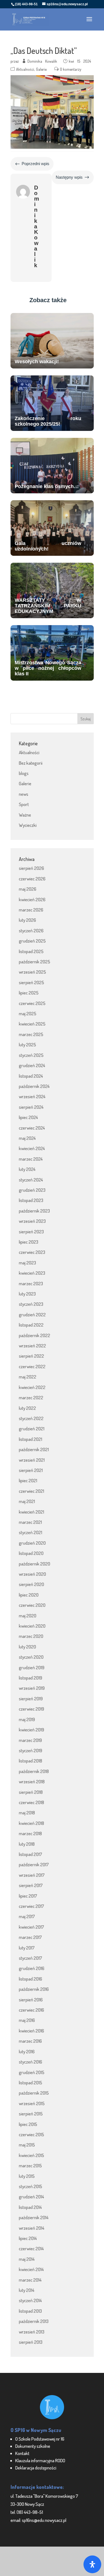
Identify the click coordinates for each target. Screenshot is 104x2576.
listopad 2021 (31, 1439)
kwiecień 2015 (31, 2155)
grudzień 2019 (32, 1667)
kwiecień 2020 (32, 1626)
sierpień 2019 (31, 1699)
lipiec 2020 (29, 1595)
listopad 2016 (31, 1979)
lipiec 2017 (28, 1896)
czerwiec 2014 (31, 2248)
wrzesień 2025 (32, 972)
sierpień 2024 (31, 1107)
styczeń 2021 (31, 1532)
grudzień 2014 (31, 2197)
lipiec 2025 (29, 993)
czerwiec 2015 (31, 2134)
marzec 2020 (31, 1636)
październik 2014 (34, 2217)
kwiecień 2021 (31, 1512)
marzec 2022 (31, 1397)
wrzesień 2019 (32, 1688)
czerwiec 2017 (31, 1906)
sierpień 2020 (31, 1584)
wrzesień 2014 (32, 2228)
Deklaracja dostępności (36, 2468)
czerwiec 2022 (32, 1366)
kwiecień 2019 (31, 1730)
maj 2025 (28, 1013)
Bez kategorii (31, 763)
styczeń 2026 (31, 930)
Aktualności (25, 69)
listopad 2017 (31, 1854)
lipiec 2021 (28, 1480)
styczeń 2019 (31, 1750)
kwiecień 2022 (32, 1387)
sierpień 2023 (31, 1232)
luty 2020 (27, 1647)
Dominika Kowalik (42, 61)
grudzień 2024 (32, 1065)
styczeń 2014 (30, 2300)
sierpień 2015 (31, 2114)
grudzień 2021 (32, 1429)
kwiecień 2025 (32, 1024)
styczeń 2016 (31, 2062)
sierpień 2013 (31, 2342)
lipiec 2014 (28, 2238)
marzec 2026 (31, 910)
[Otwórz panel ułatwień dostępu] (92, 2564)
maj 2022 (28, 1377)
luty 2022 (27, 1408)
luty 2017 (27, 1948)
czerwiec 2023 (32, 1252)
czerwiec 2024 (32, 1128)
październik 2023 (34, 1211)
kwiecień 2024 (32, 1148)
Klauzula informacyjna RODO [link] (40, 2460)
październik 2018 (34, 1771)
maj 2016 (27, 2020)
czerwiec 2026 (32, 879)
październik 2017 (34, 1864)
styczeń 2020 (31, 1657)
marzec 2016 (30, 2041)
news (24, 794)
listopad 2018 (31, 1761)
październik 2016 (34, 1989)
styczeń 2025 (31, 1055)
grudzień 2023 (32, 1190)
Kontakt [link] (22, 2453)
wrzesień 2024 (32, 1096)
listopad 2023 (31, 1200)
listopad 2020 (31, 1553)
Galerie (41, 69)
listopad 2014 (30, 2207)
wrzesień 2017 (32, 1875)
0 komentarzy (71, 69)
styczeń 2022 (31, 1418)
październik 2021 (34, 1449)
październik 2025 (35, 962)
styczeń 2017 (31, 1958)
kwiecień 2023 (32, 1273)
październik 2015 (34, 2093)
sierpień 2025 (31, 982)
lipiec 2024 (28, 1117)
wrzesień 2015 (32, 2103)
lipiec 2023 (29, 1242)
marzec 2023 (31, 1283)
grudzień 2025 (32, 941)
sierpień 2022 (31, 1356)
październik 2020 (35, 1564)
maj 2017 (27, 1916)
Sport (24, 804)
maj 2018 (27, 1813)
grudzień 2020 (32, 1543)
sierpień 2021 (31, 1470)
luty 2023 (27, 1294)
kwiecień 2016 (31, 2031)
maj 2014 (27, 2259)
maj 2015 (27, 2145)
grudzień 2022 (32, 1314)
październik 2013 (34, 2321)
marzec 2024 (31, 1159)
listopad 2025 (31, 951)
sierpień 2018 (31, 1792)
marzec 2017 (30, 1937)
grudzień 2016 (32, 1968)
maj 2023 (27, 1263)
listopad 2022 (31, 1325)
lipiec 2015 (28, 2124)
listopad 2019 (31, 1678)
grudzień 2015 (32, 2072)
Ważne (25, 815)
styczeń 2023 (31, 1304)
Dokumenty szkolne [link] (33, 2446)
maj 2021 (27, 1501)
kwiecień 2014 (31, 2269)
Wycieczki (28, 825)
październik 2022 (35, 1335)
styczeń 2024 (31, 1180)
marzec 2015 (30, 2165)
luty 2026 (27, 920)
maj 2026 (28, 889)
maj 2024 (27, 1138)
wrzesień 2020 (32, 1574)
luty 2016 (27, 2051)
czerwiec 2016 (31, 2010)
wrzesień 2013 (32, 2332)
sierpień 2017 (31, 1885)
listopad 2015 (31, 2083)
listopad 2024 (31, 1076)
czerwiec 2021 (31, 1491)
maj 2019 (27, 1719)
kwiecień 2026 (32, 899)
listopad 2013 (30, 2311)
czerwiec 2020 (32, 1605)
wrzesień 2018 (32, 1781)
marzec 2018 (30, 1833)
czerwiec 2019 (31, 1709)
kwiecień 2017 (31, 1927)
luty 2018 (27, 1844)
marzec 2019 (30, 1740)
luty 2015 (27, 2176)
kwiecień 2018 (31, 1823)
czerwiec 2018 (31, 1802)
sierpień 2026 (31, 868)
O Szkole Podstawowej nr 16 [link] (40, 2439)
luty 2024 (27, 1169)
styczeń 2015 (31, 2186)
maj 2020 (28, 1616)
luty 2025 (27, 1045)
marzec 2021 (30, 1522)
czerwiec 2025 (32, 1003)
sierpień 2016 (31, 2000)
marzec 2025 (31, 1034)
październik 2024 (34, 1086)
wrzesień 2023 (32, 1221)
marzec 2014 (30, 2280)
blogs (24, 773)
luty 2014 (27, 2290)
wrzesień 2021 (32, 1460)
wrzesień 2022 (32, 1346)
